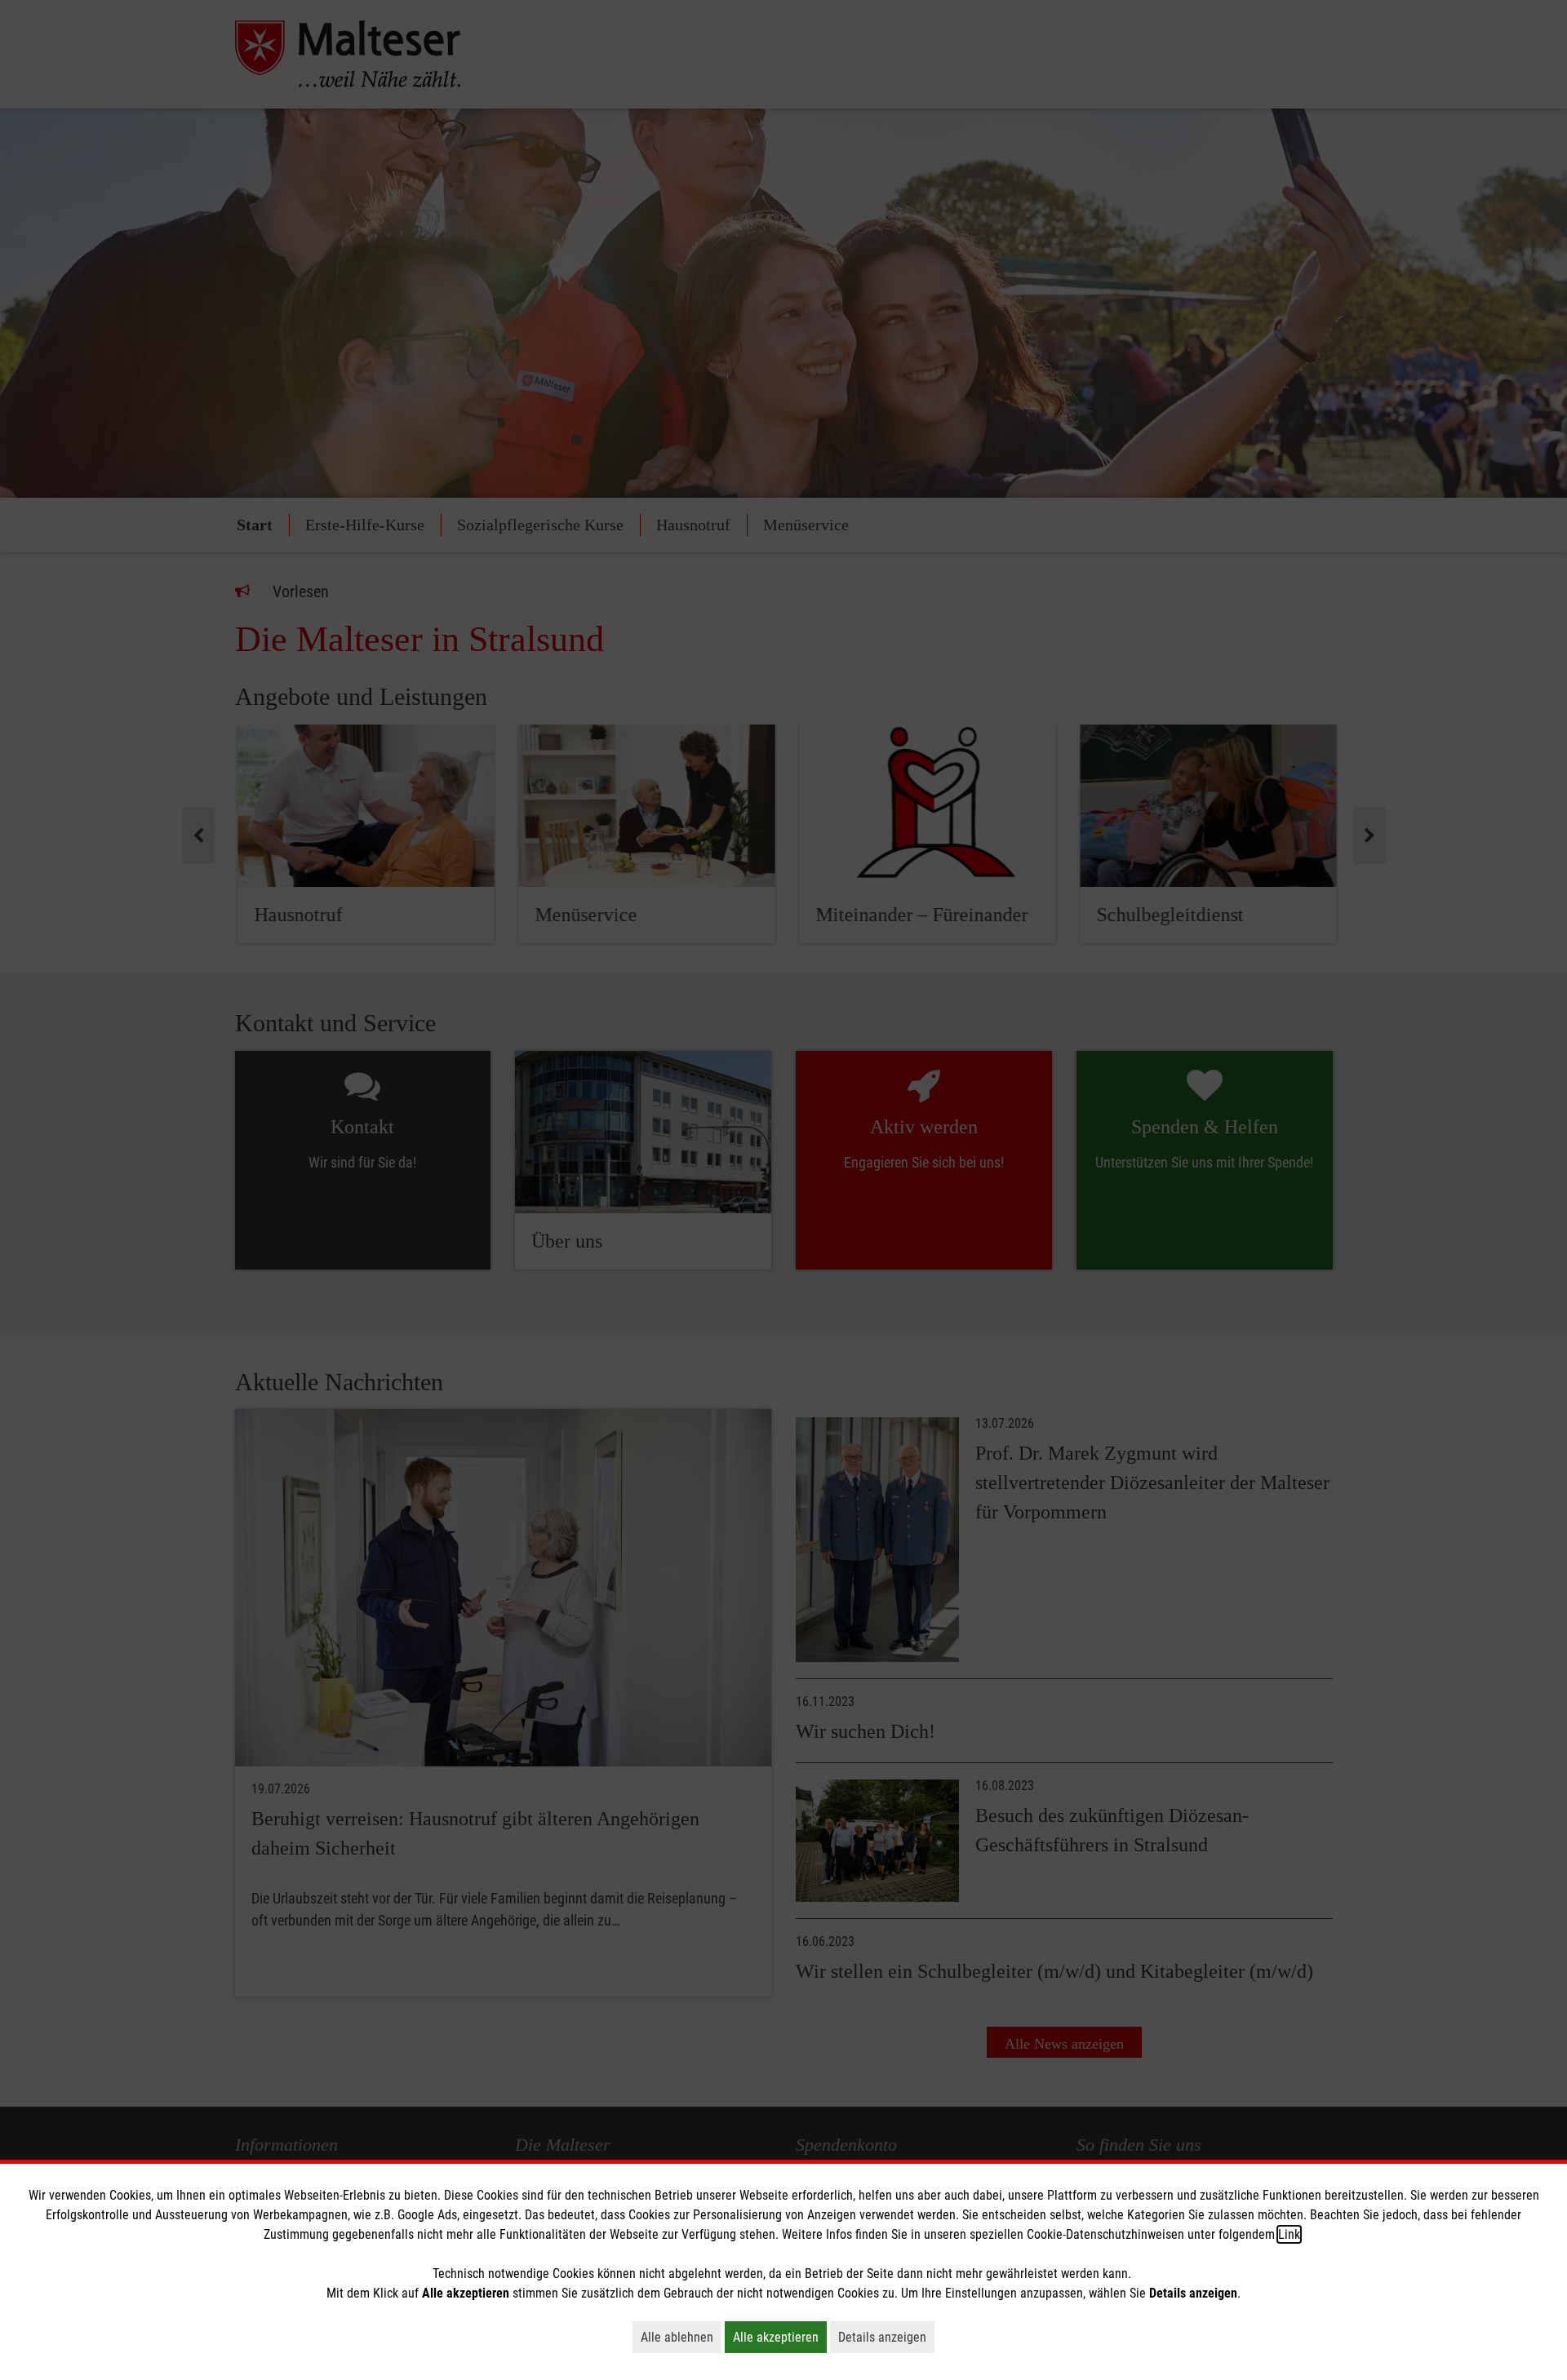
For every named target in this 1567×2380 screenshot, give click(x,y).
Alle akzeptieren (780, 2337)
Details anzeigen (886, 2337)
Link (1289, 2234)
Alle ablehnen (681, 2337)
